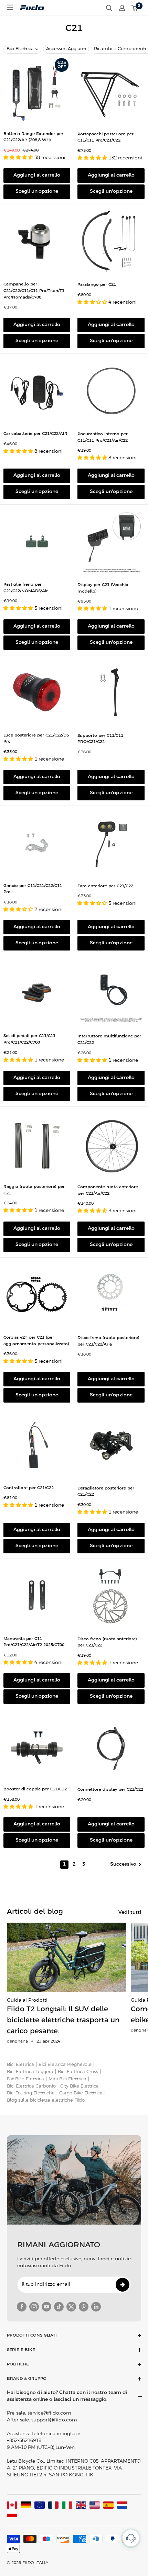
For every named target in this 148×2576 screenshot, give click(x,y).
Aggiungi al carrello (37, 175)
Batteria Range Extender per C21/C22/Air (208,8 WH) (33, 137)
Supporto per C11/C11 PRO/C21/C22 (100, 739)
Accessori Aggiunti (66, 49)
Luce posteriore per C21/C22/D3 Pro (36, 739)
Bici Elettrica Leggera (30, 2072)
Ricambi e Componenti (120, 49)
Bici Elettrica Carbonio (31, 2086)
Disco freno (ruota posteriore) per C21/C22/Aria (108, 1341)
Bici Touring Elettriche (31, 2093)
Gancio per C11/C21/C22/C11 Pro (33, 889)
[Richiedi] (123, 2285)
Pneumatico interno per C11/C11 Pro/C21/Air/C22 (103, 437)
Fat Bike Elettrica (25, 2079)
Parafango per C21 (97, 285)
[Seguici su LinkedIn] (96, 2307)
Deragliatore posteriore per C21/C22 (106, 1492)
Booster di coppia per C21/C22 (35, 1789)
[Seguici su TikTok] (59, 2307)
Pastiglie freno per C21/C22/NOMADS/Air (26, 588)
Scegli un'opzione (37, 192)
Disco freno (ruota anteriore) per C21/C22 (107, 1642)
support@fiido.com (54, 2420)
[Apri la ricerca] (109, 8)
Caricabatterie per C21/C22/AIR (35, 434)
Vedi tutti (130, 1913)
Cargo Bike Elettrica (81, 2093)
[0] (135, 8)
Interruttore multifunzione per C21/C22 (109, 1039)
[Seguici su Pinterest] (84, 2307)
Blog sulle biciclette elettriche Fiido (46, 2100)
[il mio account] (122, 8)
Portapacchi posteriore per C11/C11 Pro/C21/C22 (105, 137)
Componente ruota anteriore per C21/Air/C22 (108, 1190)
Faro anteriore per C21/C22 (105, 886)
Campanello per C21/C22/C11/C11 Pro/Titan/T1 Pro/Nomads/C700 (34, 291)
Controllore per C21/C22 (29, 1488)
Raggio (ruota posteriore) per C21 (34, 1190)
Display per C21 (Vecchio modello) (103, 588)
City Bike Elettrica (80, 2086)
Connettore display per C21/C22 (110, 1790)
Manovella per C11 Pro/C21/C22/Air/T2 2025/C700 (34, 1642)
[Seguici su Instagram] (34, 2307)
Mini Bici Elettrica (67, 2079)
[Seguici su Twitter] (71, 2307)
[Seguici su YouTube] (46, 2307)
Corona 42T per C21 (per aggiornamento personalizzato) (36, 1341)
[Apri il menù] (10, 7)
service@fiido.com (49, 2413)
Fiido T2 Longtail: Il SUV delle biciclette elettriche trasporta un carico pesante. (63, 2020)
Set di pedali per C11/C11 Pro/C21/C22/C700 (29, 1039)
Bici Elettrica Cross (78, 2072)
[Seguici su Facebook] (22, 2307)
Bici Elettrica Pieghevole (65, 2065)
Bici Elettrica (20, 49)
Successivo (123, 1864)
